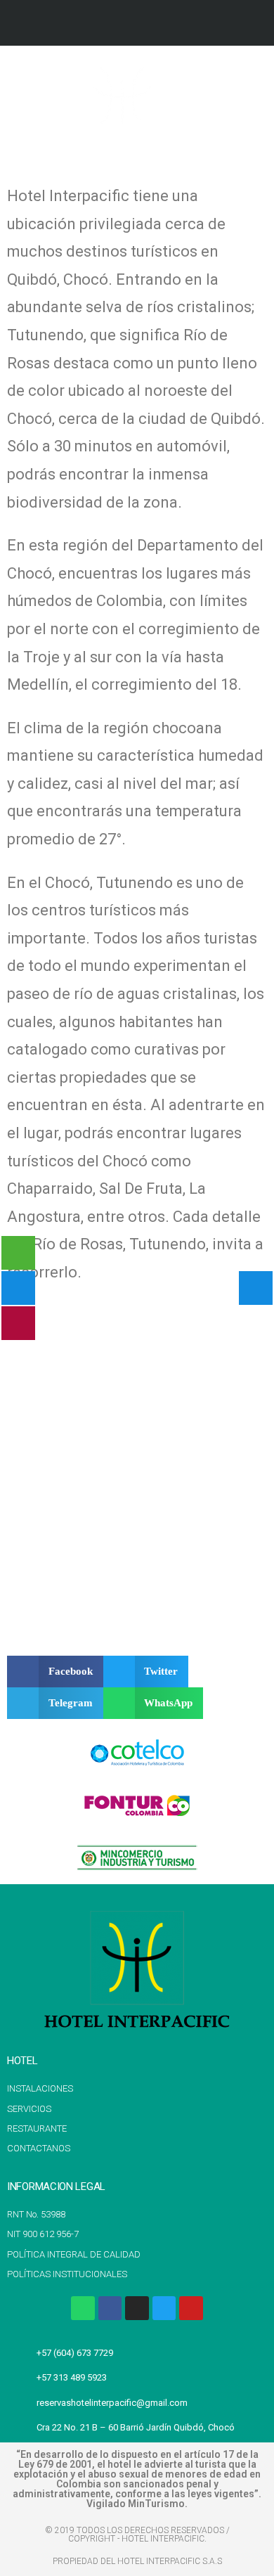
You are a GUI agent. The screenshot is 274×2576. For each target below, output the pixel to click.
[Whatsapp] (83, 2308)
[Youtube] (191, 2308)
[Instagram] (137, 2308)
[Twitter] (164, 2308)
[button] (247, 96)
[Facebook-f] (110, 2308)
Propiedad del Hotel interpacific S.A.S (137, 2561)
